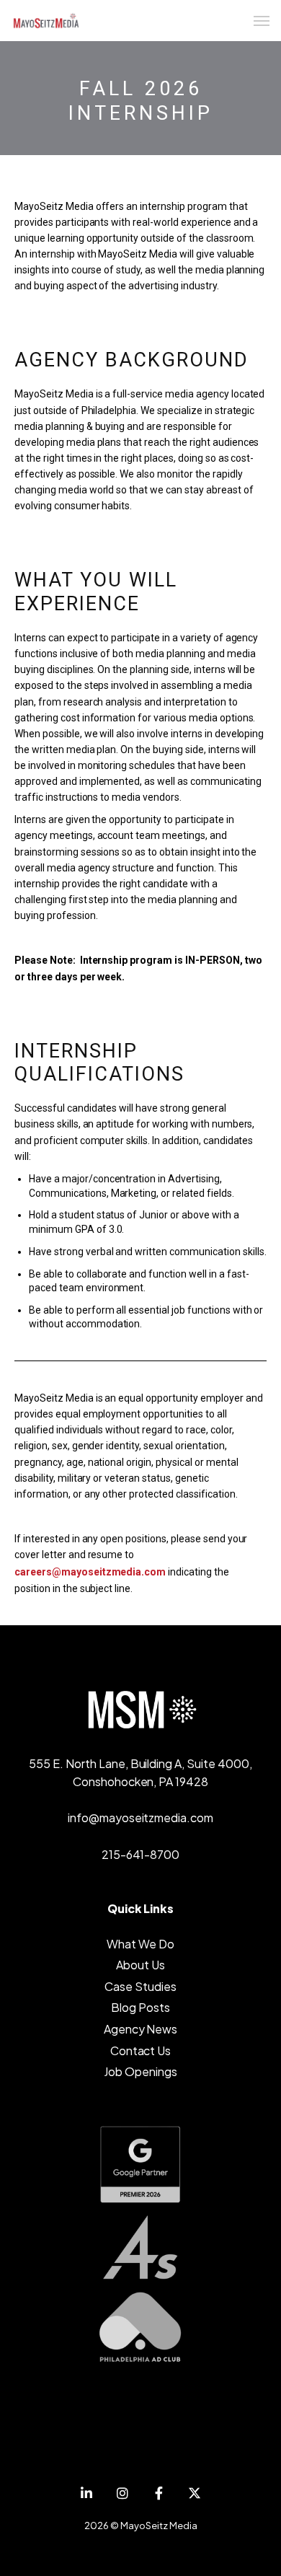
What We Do (140, 1944)
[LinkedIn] (86, 2493)
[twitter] (195, 2493)
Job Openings (140, 2071)
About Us (140, 1965)
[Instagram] (122, 2493)
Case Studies (140, 1986)
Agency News (141, 2029)
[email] (159, 2493)
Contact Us (141, 2050)
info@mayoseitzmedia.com (140, 1817)
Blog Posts (140, 2007)
